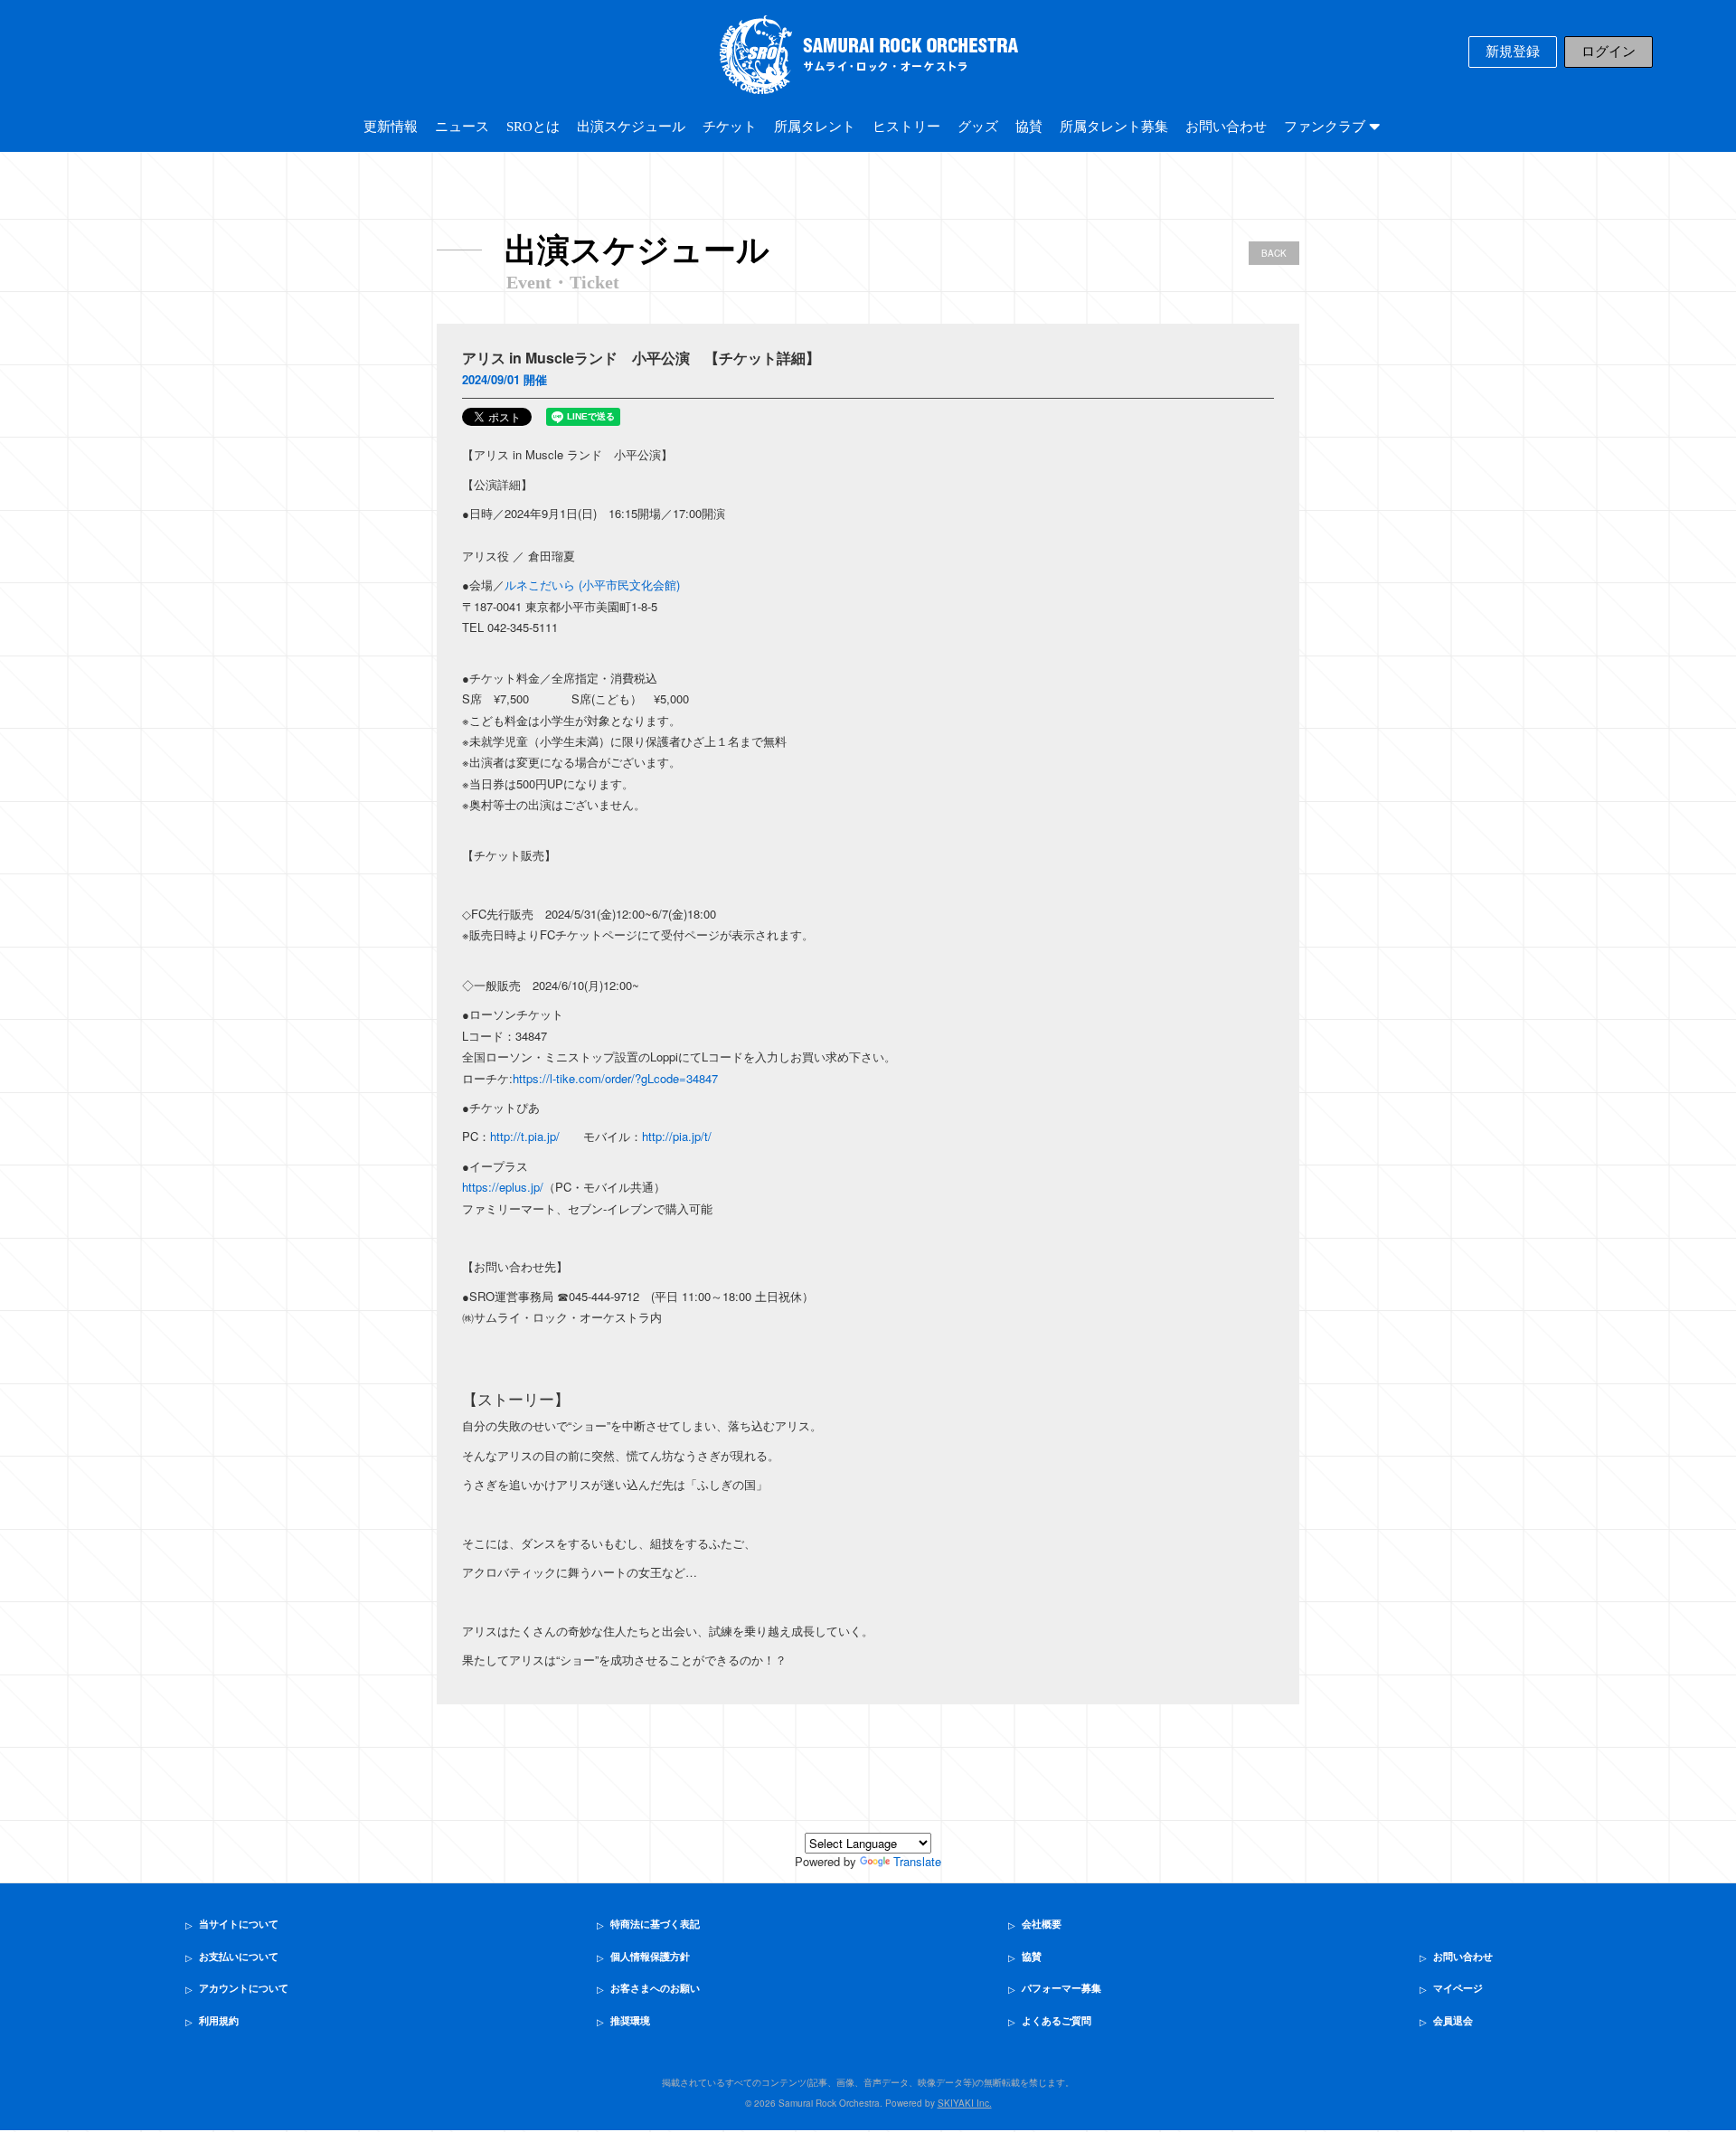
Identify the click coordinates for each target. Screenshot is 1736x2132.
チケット (730, 127)
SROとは (533, 127)
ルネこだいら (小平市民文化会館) (592, 585)
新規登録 (1513, 52)
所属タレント (815, 127)
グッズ (978, 127)
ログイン (1609, 52)
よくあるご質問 (1057, 2021)
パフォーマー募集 (1061, 1988)
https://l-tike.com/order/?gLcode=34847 (615, 1078)
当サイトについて (239, 1924)
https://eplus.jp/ (503, 1187)
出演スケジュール (631, 127)
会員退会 (1453, 2021)
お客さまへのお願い (655, 1988)
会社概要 (1042, 1924)
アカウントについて (244, 1988)
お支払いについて (239, 1957)
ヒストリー (906, 127)
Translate (917, 1861)
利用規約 (219, 2021)
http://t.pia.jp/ (525, 1136)
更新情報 (391, 127)
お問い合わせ (1226, 127)
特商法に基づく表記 (655, 1924)
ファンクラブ (1326, 127)
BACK (1274, 253)
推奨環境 (630, 2021)
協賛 (1029, 127)
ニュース (462, 127)
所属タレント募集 (1114, 127)
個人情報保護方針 (650, 1957)
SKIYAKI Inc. (965, 2103)
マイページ (1458, 1988)
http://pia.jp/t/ (677, 1136)
